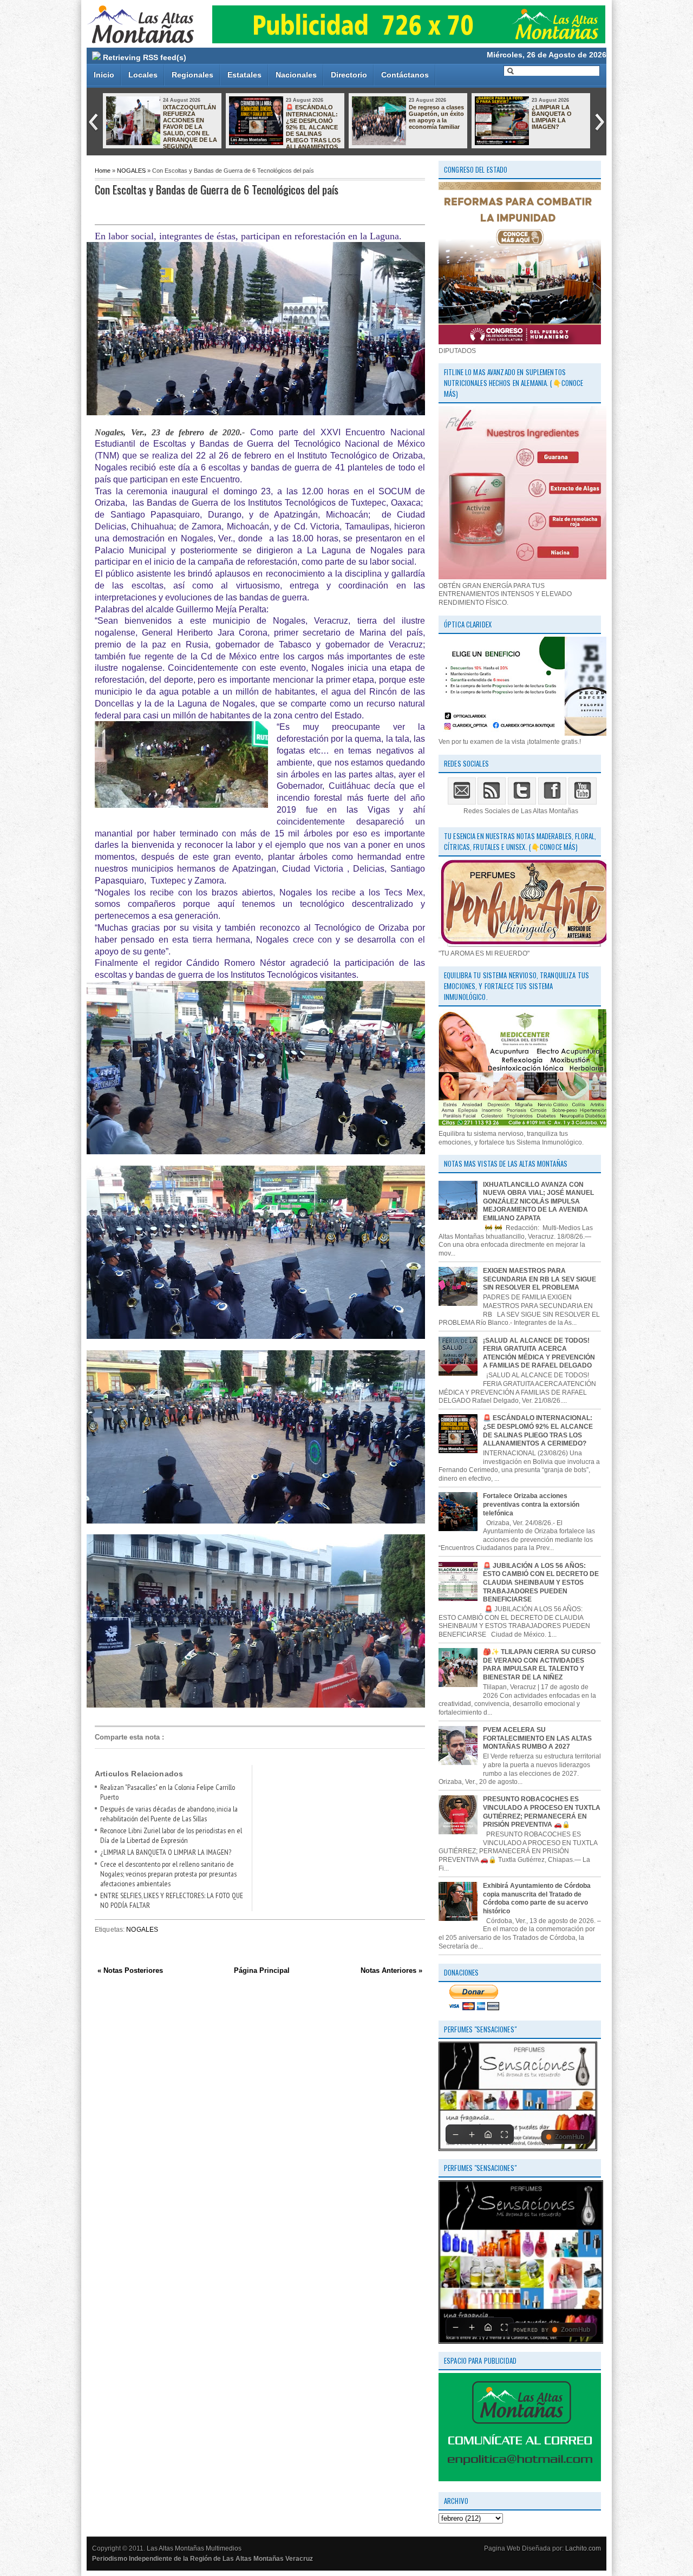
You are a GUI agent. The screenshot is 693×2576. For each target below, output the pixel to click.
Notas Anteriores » (391, 1970)
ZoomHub (570, 2137)
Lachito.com (583, 2548)
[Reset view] (488, 2134)
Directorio (349, 75)
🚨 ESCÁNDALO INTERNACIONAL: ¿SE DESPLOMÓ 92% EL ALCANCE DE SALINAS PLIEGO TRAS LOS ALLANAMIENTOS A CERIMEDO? (285, 130)
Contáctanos (405, 75)
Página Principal (262, 1970)
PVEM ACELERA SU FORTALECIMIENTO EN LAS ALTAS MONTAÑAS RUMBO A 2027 (537, 1738)
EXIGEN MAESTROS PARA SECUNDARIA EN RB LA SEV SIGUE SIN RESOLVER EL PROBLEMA (540, 1279)
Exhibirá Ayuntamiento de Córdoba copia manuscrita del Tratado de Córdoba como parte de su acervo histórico (537, 1898)
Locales (143, 75)
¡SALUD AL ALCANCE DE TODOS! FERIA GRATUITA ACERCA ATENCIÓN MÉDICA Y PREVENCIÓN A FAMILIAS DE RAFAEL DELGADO (539, 1353)
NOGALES (131, 171)
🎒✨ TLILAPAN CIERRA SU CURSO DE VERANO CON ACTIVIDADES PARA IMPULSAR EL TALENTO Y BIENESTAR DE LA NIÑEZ (539, 1665)
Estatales (244, 75)
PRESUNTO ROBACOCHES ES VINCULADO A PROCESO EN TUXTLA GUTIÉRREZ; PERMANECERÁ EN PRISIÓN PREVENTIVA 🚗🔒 (542, 1812)
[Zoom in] (472, 2134)
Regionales (192, 75)
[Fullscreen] (504, 2134)
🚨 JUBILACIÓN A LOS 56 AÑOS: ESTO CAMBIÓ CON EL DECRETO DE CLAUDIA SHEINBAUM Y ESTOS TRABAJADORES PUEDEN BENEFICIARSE (541, 1583)
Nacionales (296, 75)
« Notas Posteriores (130, 1970)
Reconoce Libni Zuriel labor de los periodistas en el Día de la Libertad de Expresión (171, 1835)
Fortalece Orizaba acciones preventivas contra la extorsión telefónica (531, 1504)
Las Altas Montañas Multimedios (194, 2548)
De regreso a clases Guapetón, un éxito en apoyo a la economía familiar (436, 117)
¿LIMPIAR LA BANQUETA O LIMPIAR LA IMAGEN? (552, 117)
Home (103, 171)
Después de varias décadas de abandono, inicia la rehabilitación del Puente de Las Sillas (169, 1814)
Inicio (104, 75)
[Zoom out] (455, 2134)
